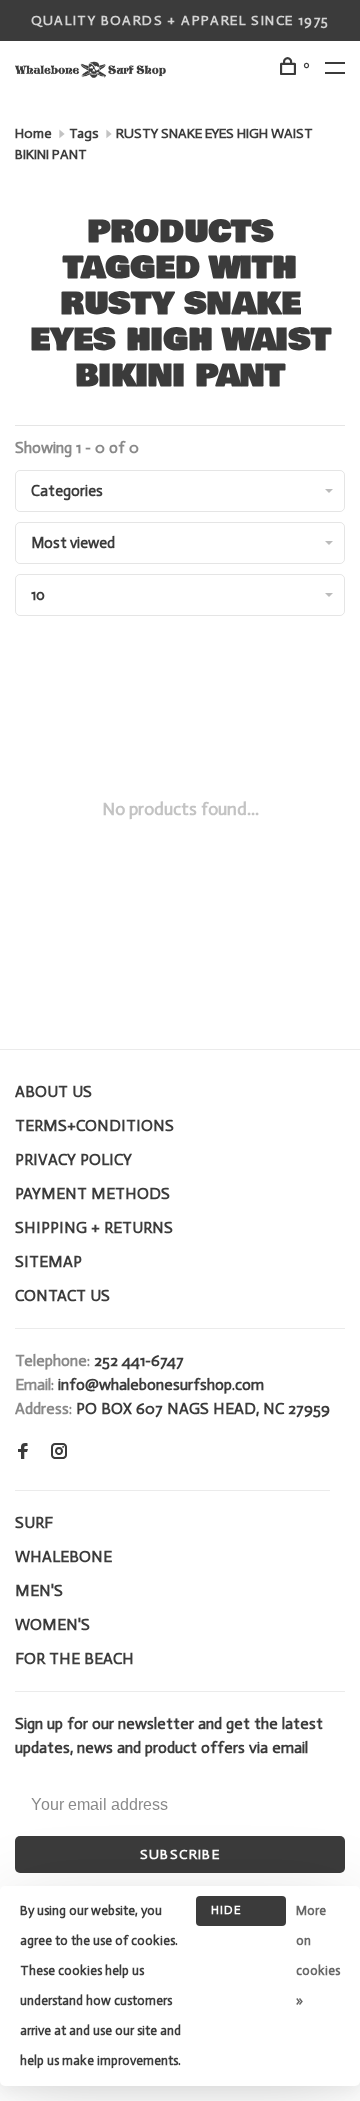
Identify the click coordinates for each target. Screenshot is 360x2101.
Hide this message (241, 1914)
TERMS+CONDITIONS (94, 1125)
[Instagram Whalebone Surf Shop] (59, 1452)
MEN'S (39, 1590)
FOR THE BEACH (74, 1658)
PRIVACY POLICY (73, 1159)
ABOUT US (53, 1091)
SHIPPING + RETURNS (94, 1227)
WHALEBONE (63, 1556)
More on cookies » (318, 1955)
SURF (34, 1522)
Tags (84, 133)
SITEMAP (48, 1261)
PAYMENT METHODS (92, 1193)
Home (33, 133)
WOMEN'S (52, 1624)
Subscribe (180, 1854)
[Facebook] (23, 1452)
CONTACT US (62, 1295)
